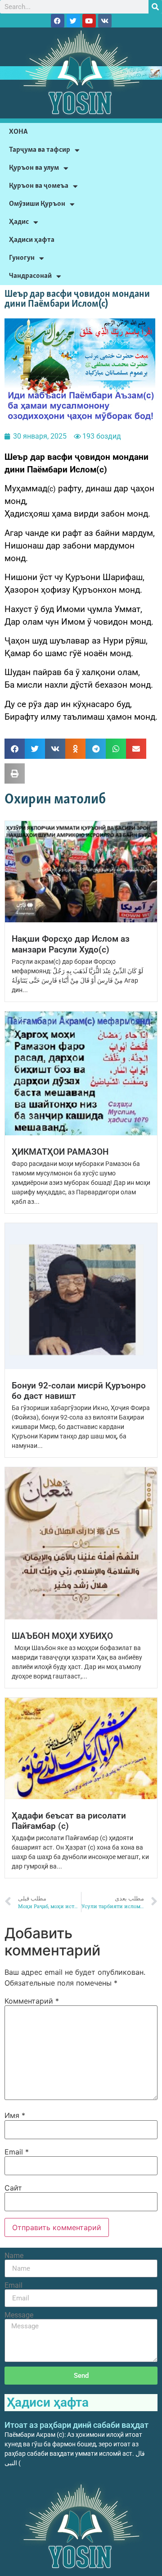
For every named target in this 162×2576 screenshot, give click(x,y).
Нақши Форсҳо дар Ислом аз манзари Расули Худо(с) (71, 944)
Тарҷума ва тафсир (40, 150)
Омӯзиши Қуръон (37, 204)
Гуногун (22, 258)
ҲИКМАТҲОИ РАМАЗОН (60, 1152)
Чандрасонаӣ (30, 276)
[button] (15, 749)
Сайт (13, 2188)
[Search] (155, 7)
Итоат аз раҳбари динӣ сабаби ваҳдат (76, 2425)
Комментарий (32, 2001)
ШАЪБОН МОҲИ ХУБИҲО (62, 1636)
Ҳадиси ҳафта (32, 240)
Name (14, 2256)
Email (17, 2152)
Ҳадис (19, 222)
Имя (15, 2115)
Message (19, 2315)
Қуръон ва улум (34, 168)
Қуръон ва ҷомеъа (39, 186)
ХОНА (18, 132)
